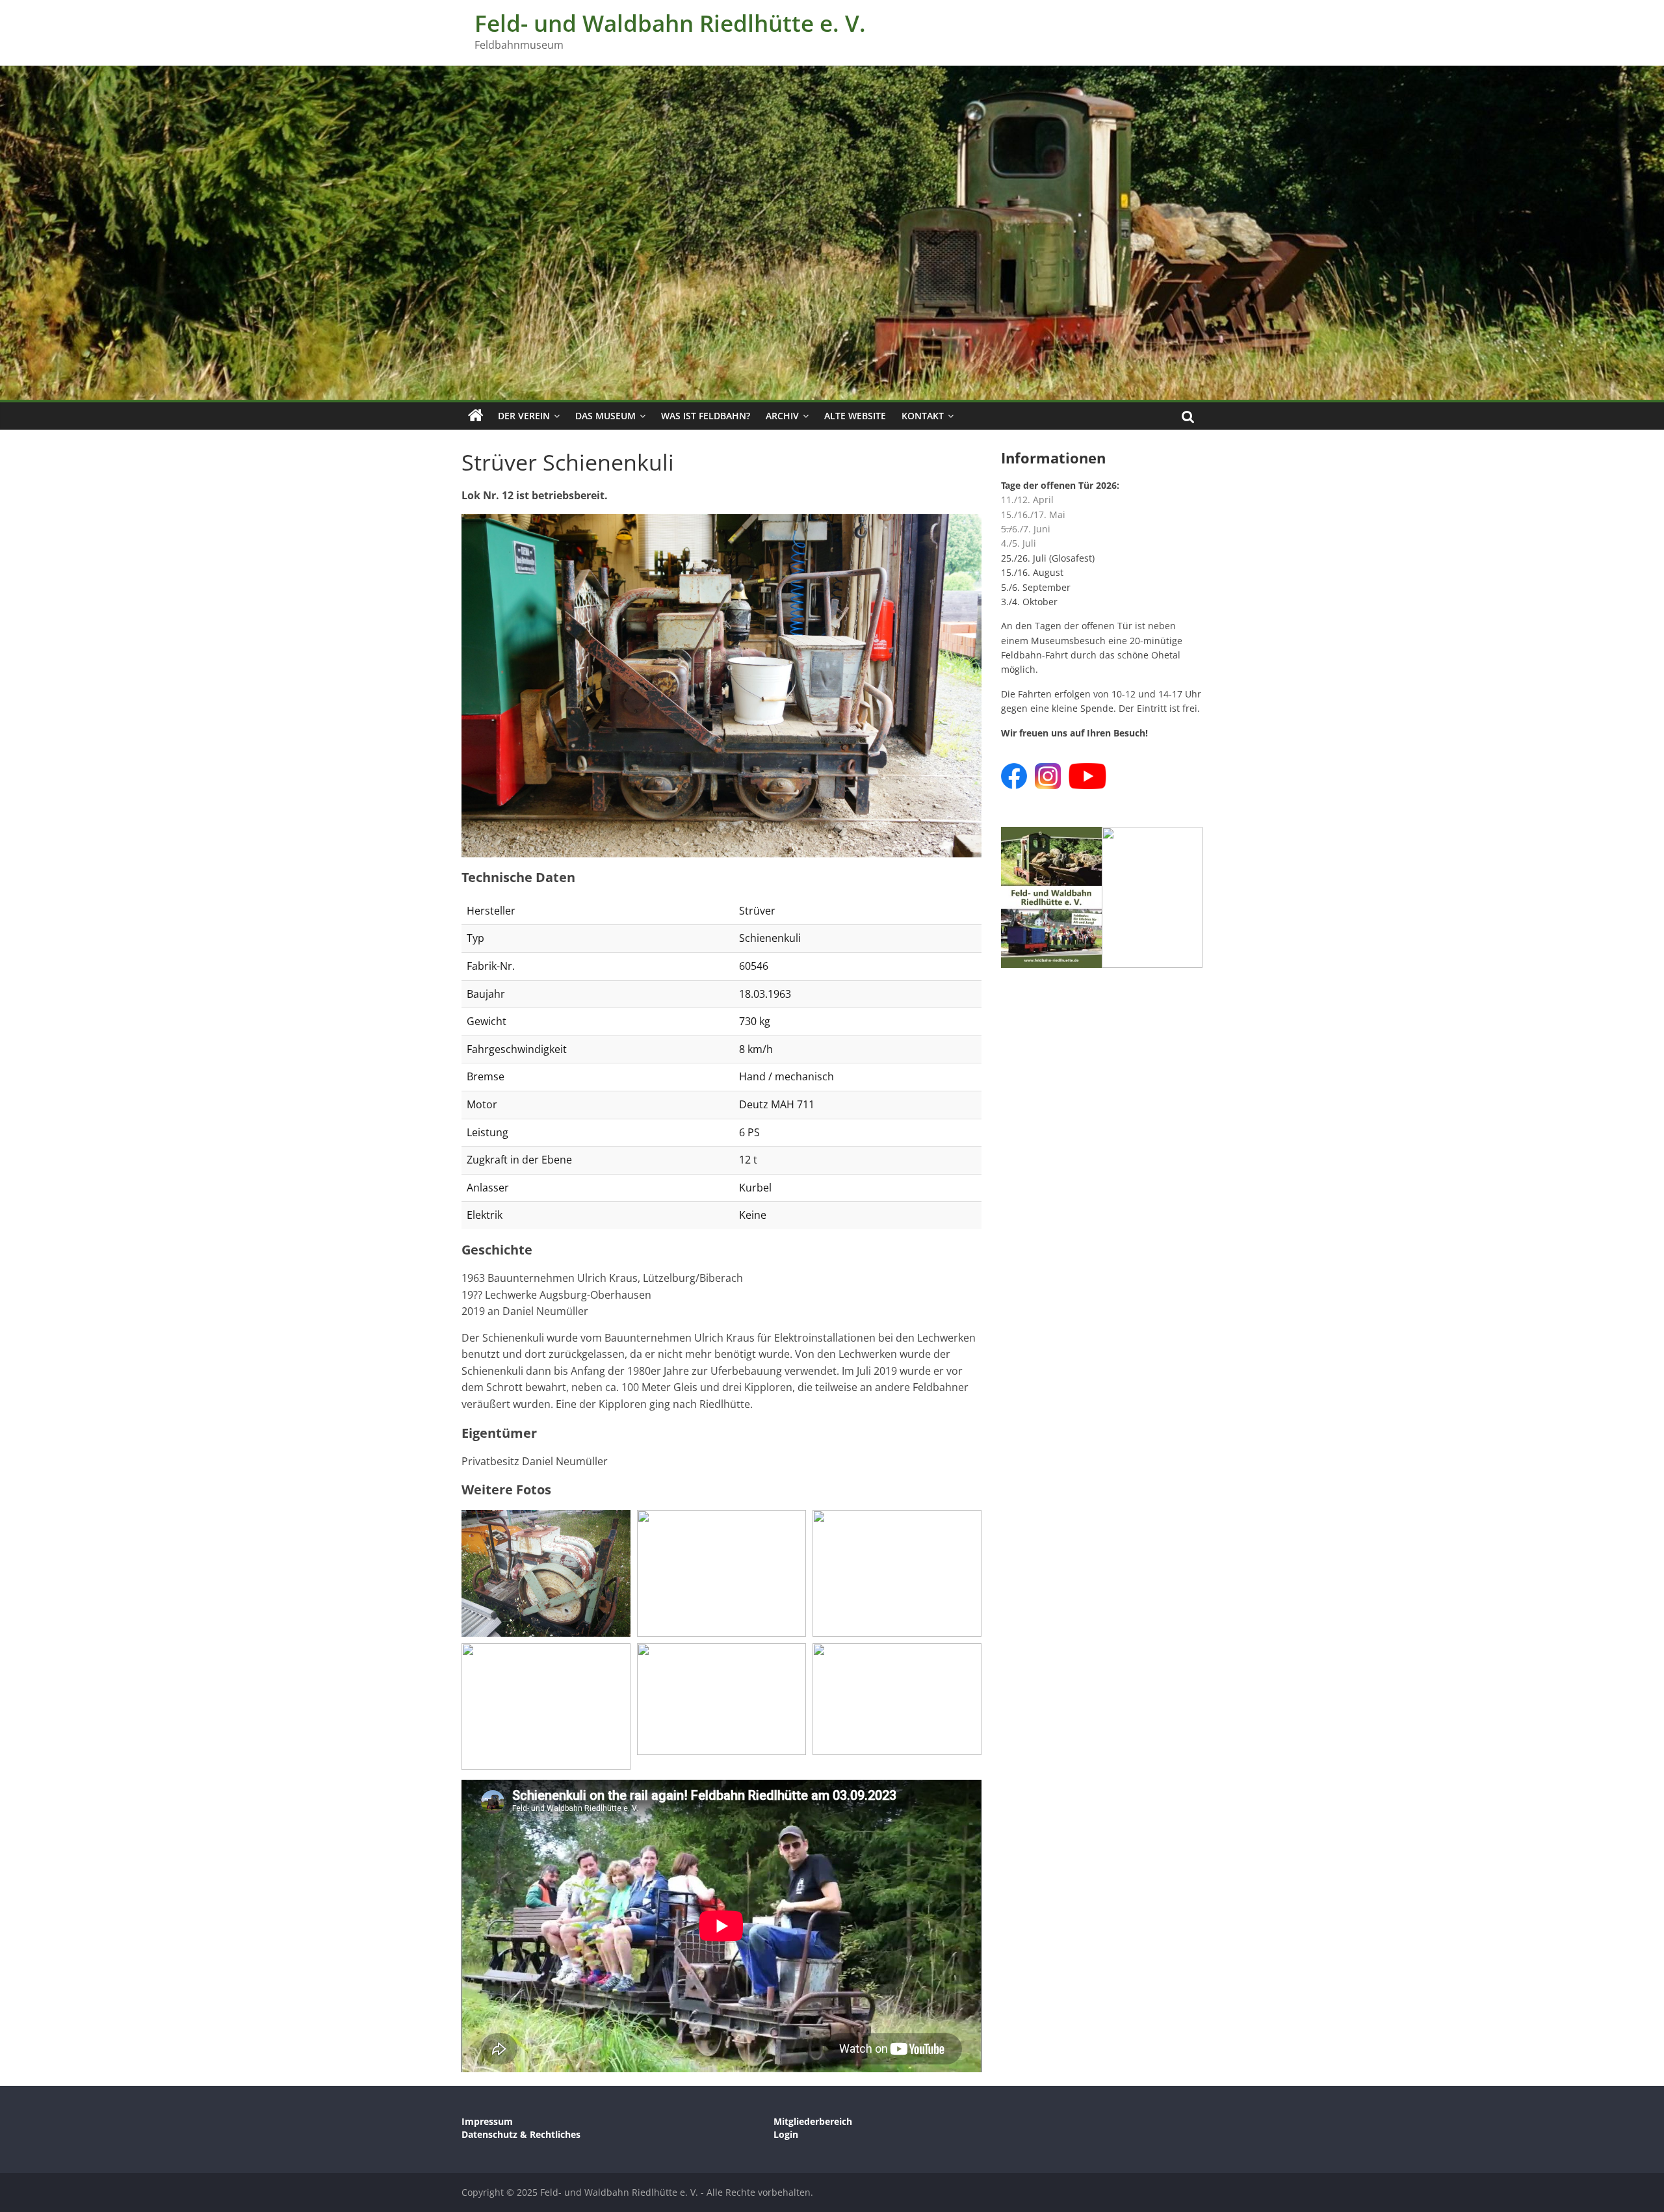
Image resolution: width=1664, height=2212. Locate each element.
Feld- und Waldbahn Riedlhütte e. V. (670, 23)
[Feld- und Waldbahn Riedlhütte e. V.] (476, 416)
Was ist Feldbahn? (706, 416)
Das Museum (605, 416)
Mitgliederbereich (813, 2121)
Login (786, 2134)
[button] (721, 686)
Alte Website (855, 416)
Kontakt (923, 416)
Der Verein (524, 416)
